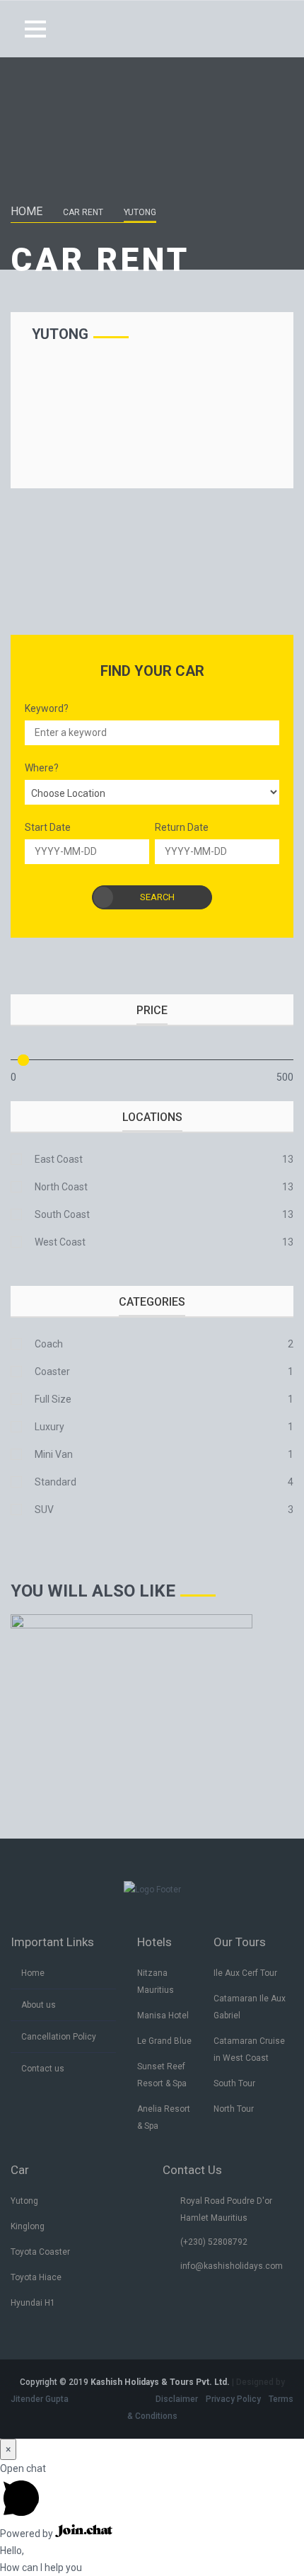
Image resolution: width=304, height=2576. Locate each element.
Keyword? (47, 708)
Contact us (43, 2069)
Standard (55, 1482)
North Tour (234, 2109)
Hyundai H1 (33, 2303)
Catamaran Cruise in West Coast (249, 2049)
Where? (42, 768)
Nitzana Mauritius (156, 1982)
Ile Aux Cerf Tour (245, 1973)
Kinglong (28, 2226)
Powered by (28, 2534)
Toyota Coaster (40, 2252)
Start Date (48, 827)
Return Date (182, 827)
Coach (49, 1344)
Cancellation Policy (59, 2037)
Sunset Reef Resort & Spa (162, 2075)
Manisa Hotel (163, 2016)
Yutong (24, 2201)
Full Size (53, 1399)
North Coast (61, 1187)
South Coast (62, 1214)
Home (27, 211)
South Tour (234, 2083)
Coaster (52, 1372)
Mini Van (54, 1454)
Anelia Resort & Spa (164, 2117)
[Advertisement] (152, 406)
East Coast (59, 1159)
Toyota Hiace (36, 2277)
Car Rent (83, 212)
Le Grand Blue (164, 2041)
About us (39, 2005)
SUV (44, 1510)
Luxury (49, 1427)
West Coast (60, 1242)
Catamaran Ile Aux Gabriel (250, 2007)
